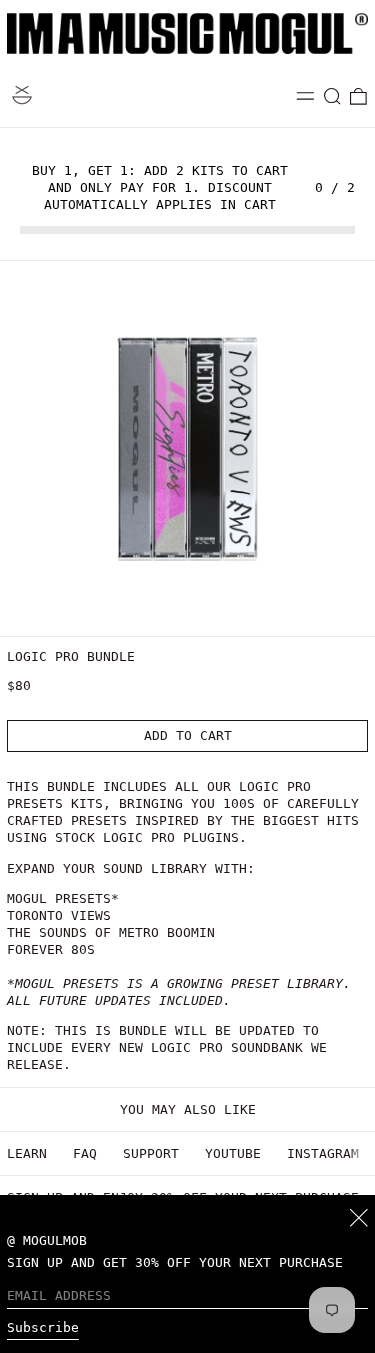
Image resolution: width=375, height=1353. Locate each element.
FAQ (85, 1153)
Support (151, 1153)
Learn (27, 1153)
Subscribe (43, 1327)
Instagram (323, 1153)
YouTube (233, 1153)
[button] (333, 97)
